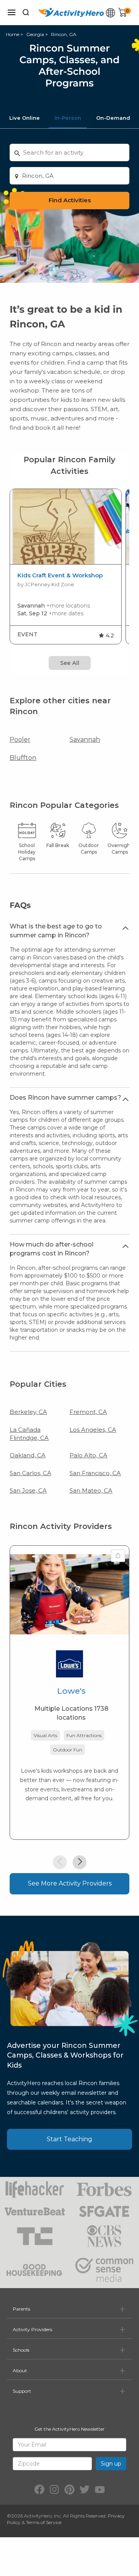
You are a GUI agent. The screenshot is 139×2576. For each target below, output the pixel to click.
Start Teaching (69, 2139)
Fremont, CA (88, 1412)
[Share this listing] (118, 1556)
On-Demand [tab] (113, 118)
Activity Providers (32, 2329)
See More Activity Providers (70, 1883)
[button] (60, 1862)
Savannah (85, 740)
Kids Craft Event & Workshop (60, 575)
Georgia (35, 34)
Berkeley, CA (28, 1412)
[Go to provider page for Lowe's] (69, 1666)
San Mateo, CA (91, 1490)
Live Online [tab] (25, 118)
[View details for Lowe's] (69, 1594)
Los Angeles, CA (93, 1430)
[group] (66, 567)
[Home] (71, 12)
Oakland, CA (28, 1455)
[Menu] (12, 12)
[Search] (26, 12)
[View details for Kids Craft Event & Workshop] (66, 527)
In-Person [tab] (68, 118)
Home (13, 34)
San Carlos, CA (31, 1473)
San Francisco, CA (95, 1473)
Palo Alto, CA (88, 1455)
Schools (21, 2350)
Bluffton (23, 758)
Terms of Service (44, 2522)
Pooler (20, 740)
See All (70, 663)
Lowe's (71, 1691)
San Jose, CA (28, 1490)
